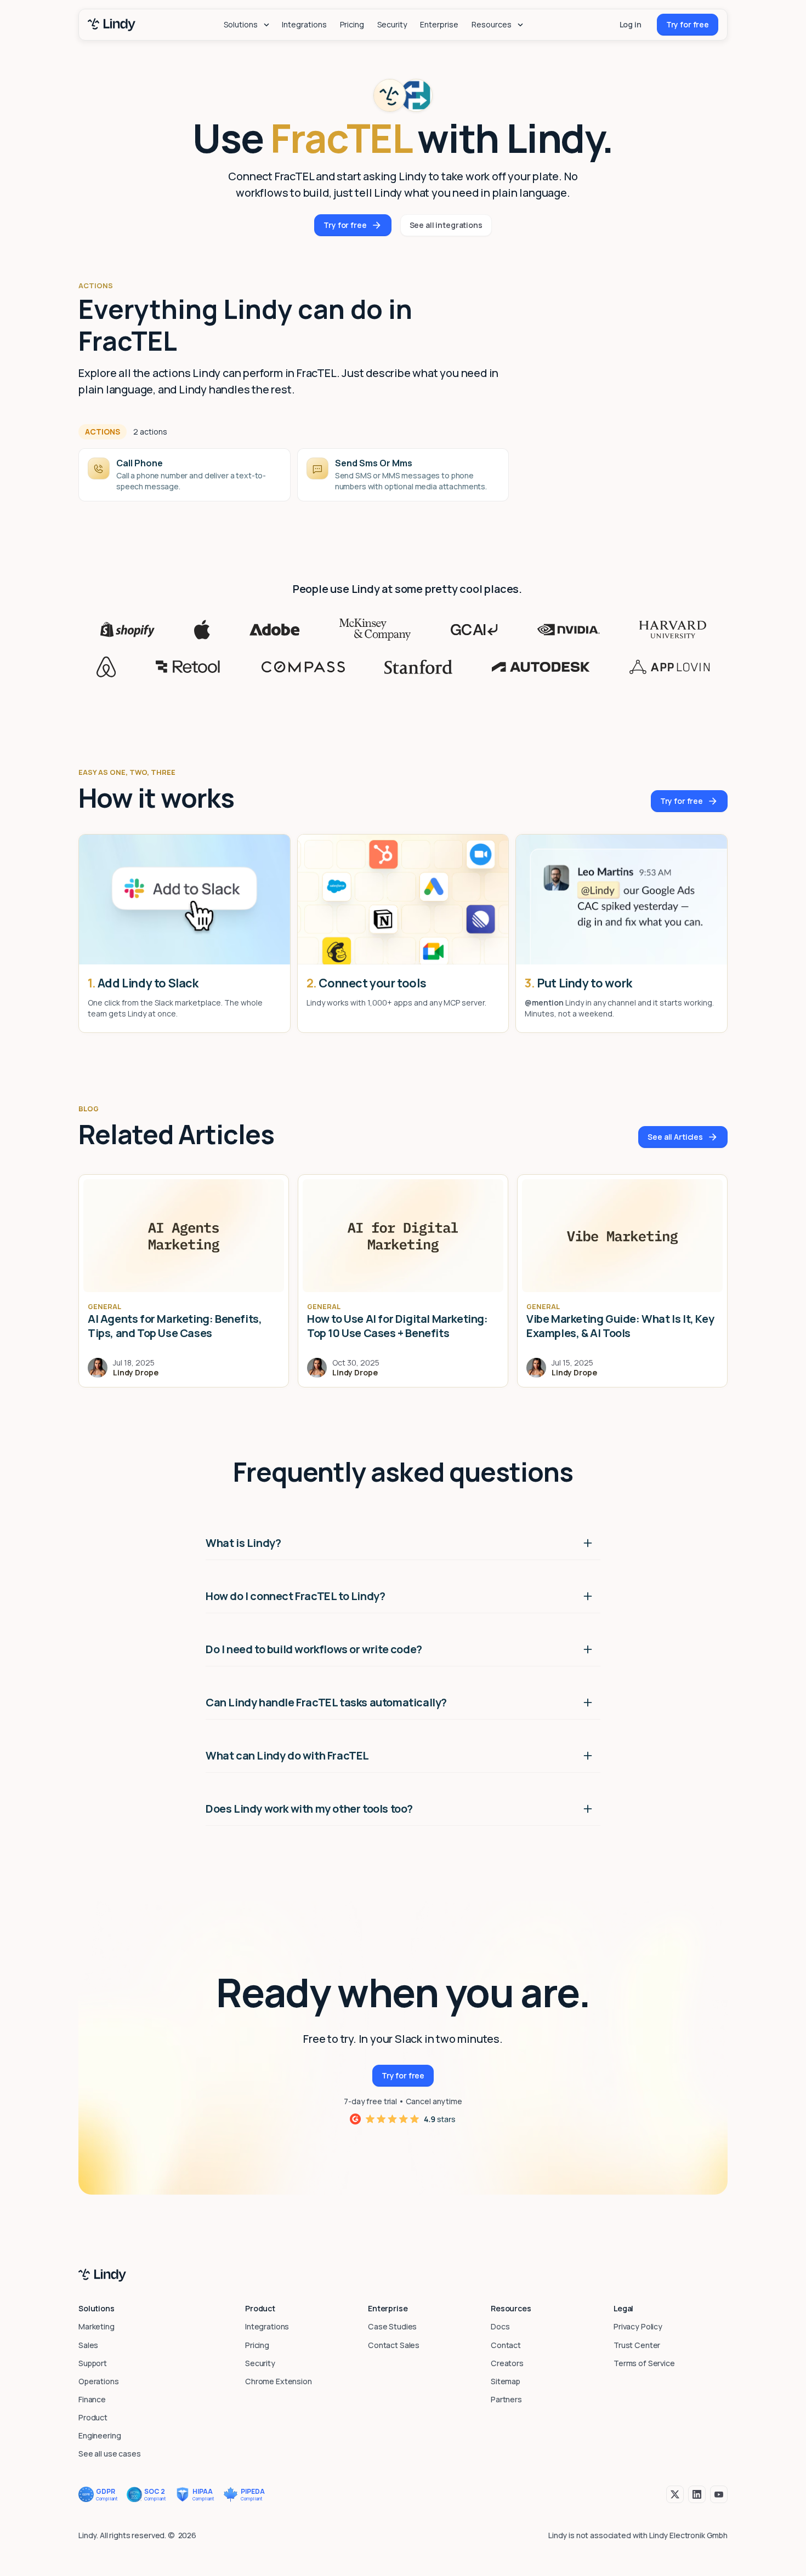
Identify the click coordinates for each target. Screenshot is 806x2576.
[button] (246, 25)
